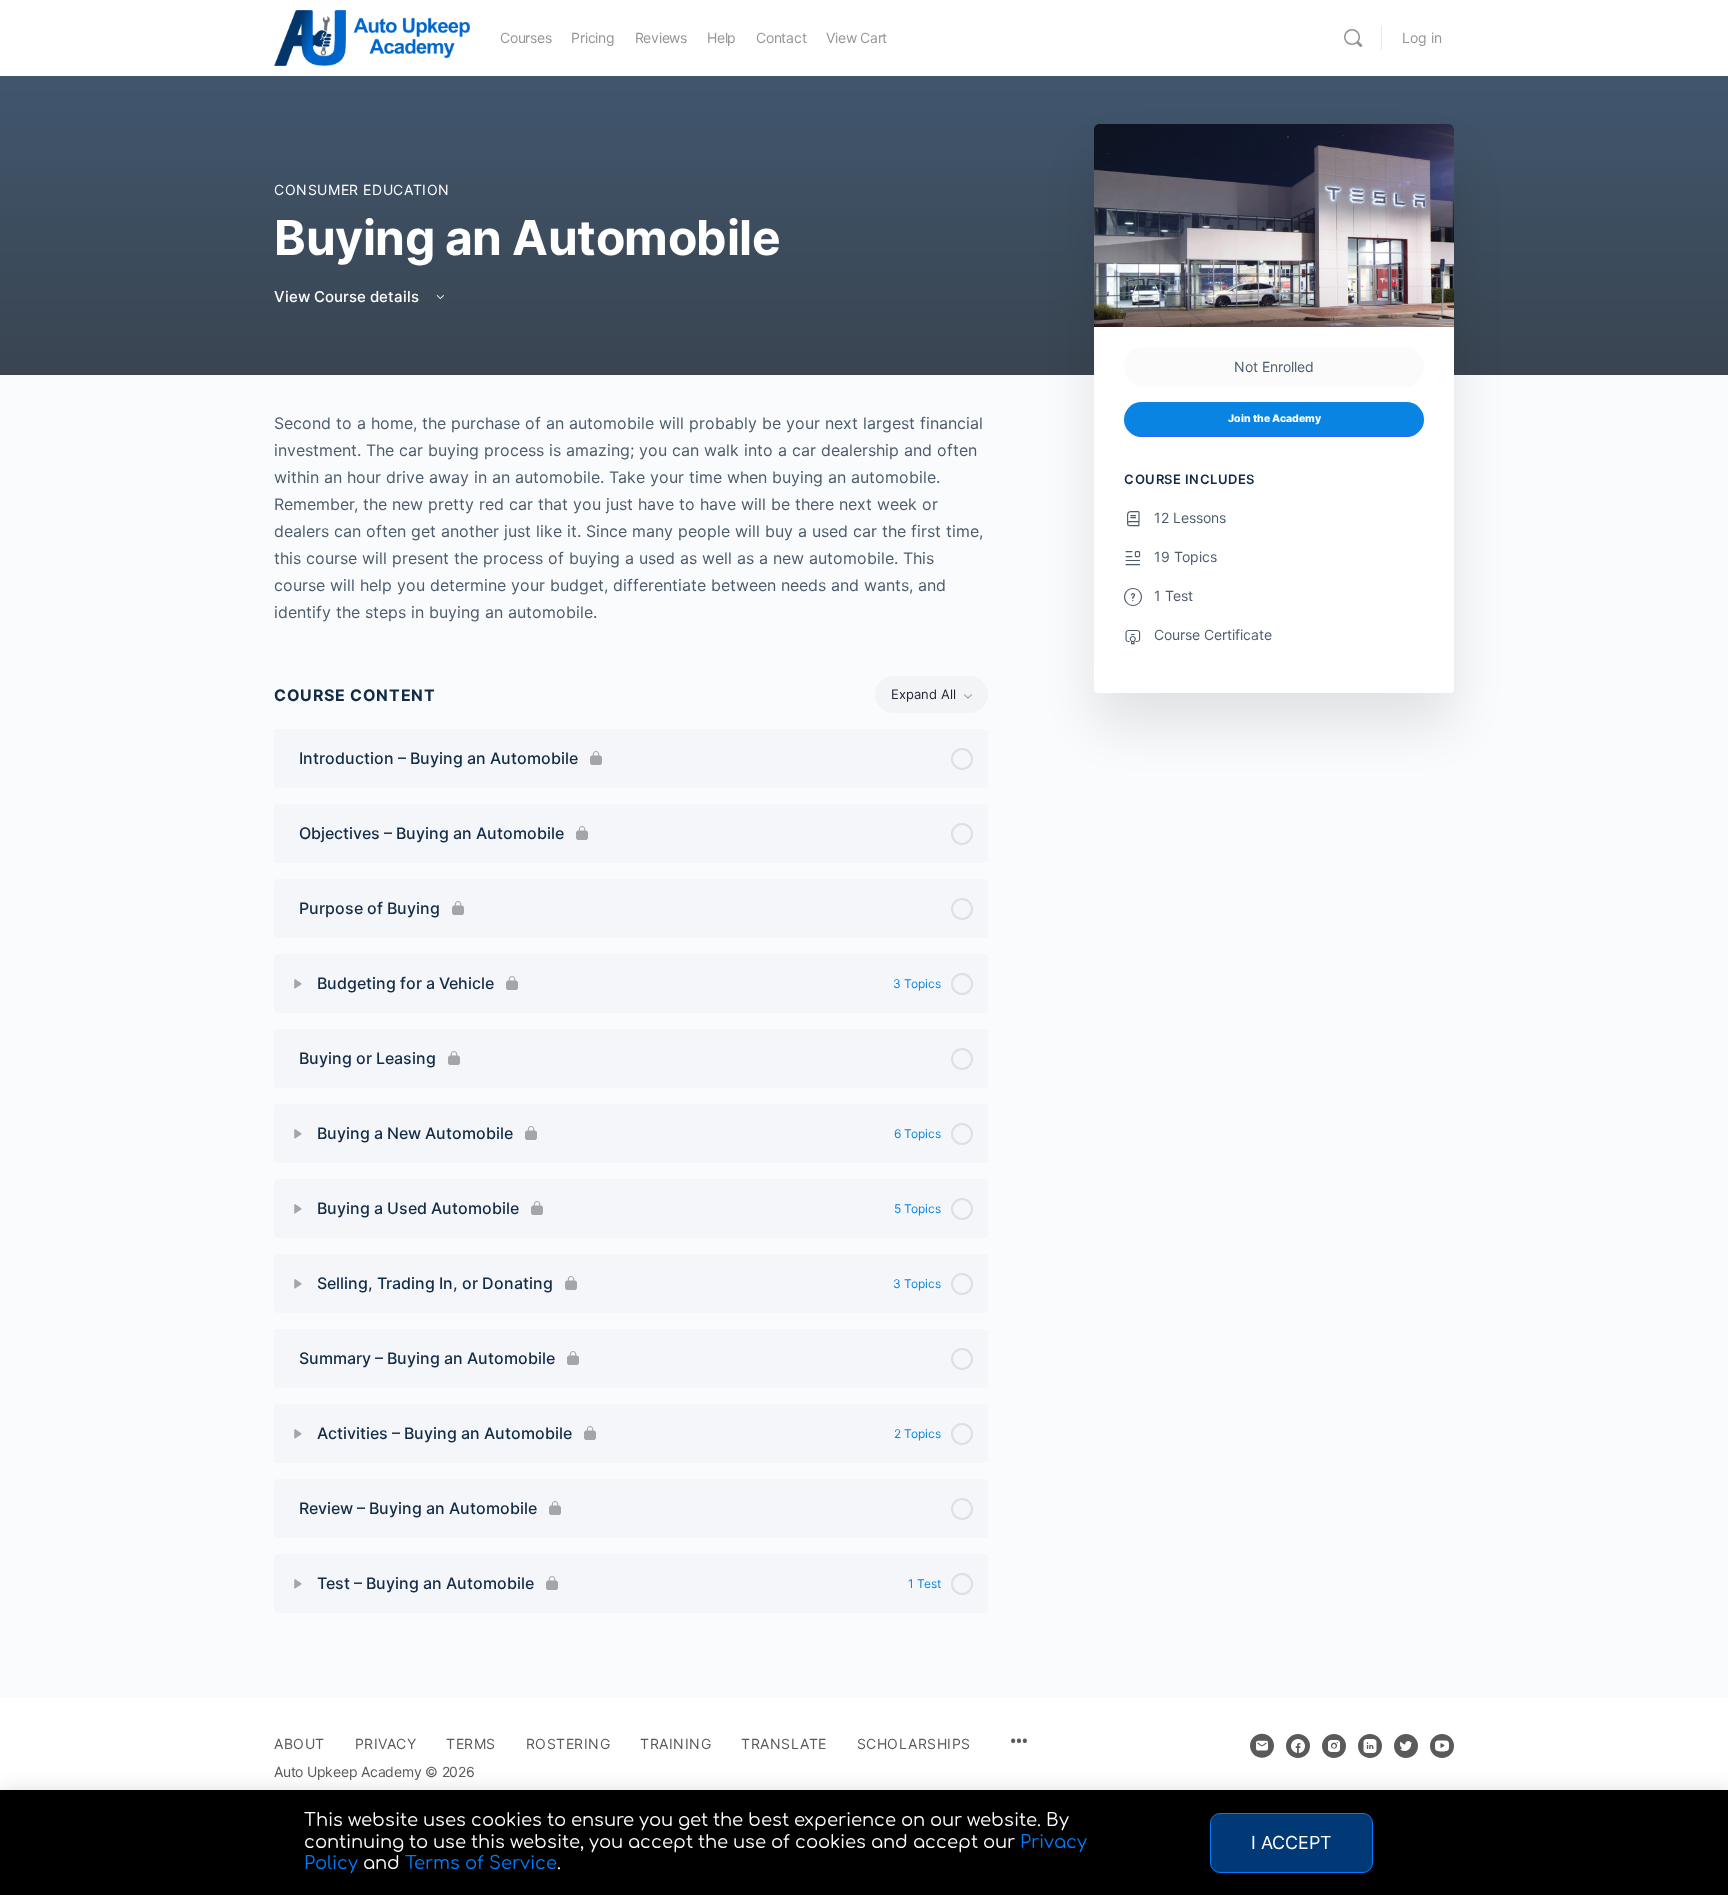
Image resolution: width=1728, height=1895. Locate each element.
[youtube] (1442, 1746)
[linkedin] (1370, 1746)
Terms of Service (481, 1863)
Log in (1422, 37)
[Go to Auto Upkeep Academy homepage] (372, 36)
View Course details (348, 296)
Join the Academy (1274, 418)
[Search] (1353, 38)
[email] (1262, 1746)
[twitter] (1406, 1746)
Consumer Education (362, 189)
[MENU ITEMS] (1019, 1742)
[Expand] (298, 984)
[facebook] (1298, 1746)
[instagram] (1334, 1746)
